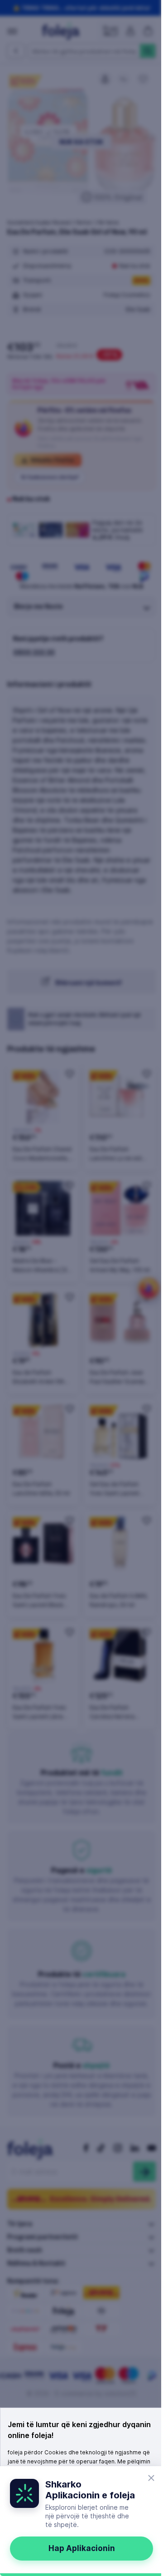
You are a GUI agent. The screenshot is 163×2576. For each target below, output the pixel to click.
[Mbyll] (151, 2478)
